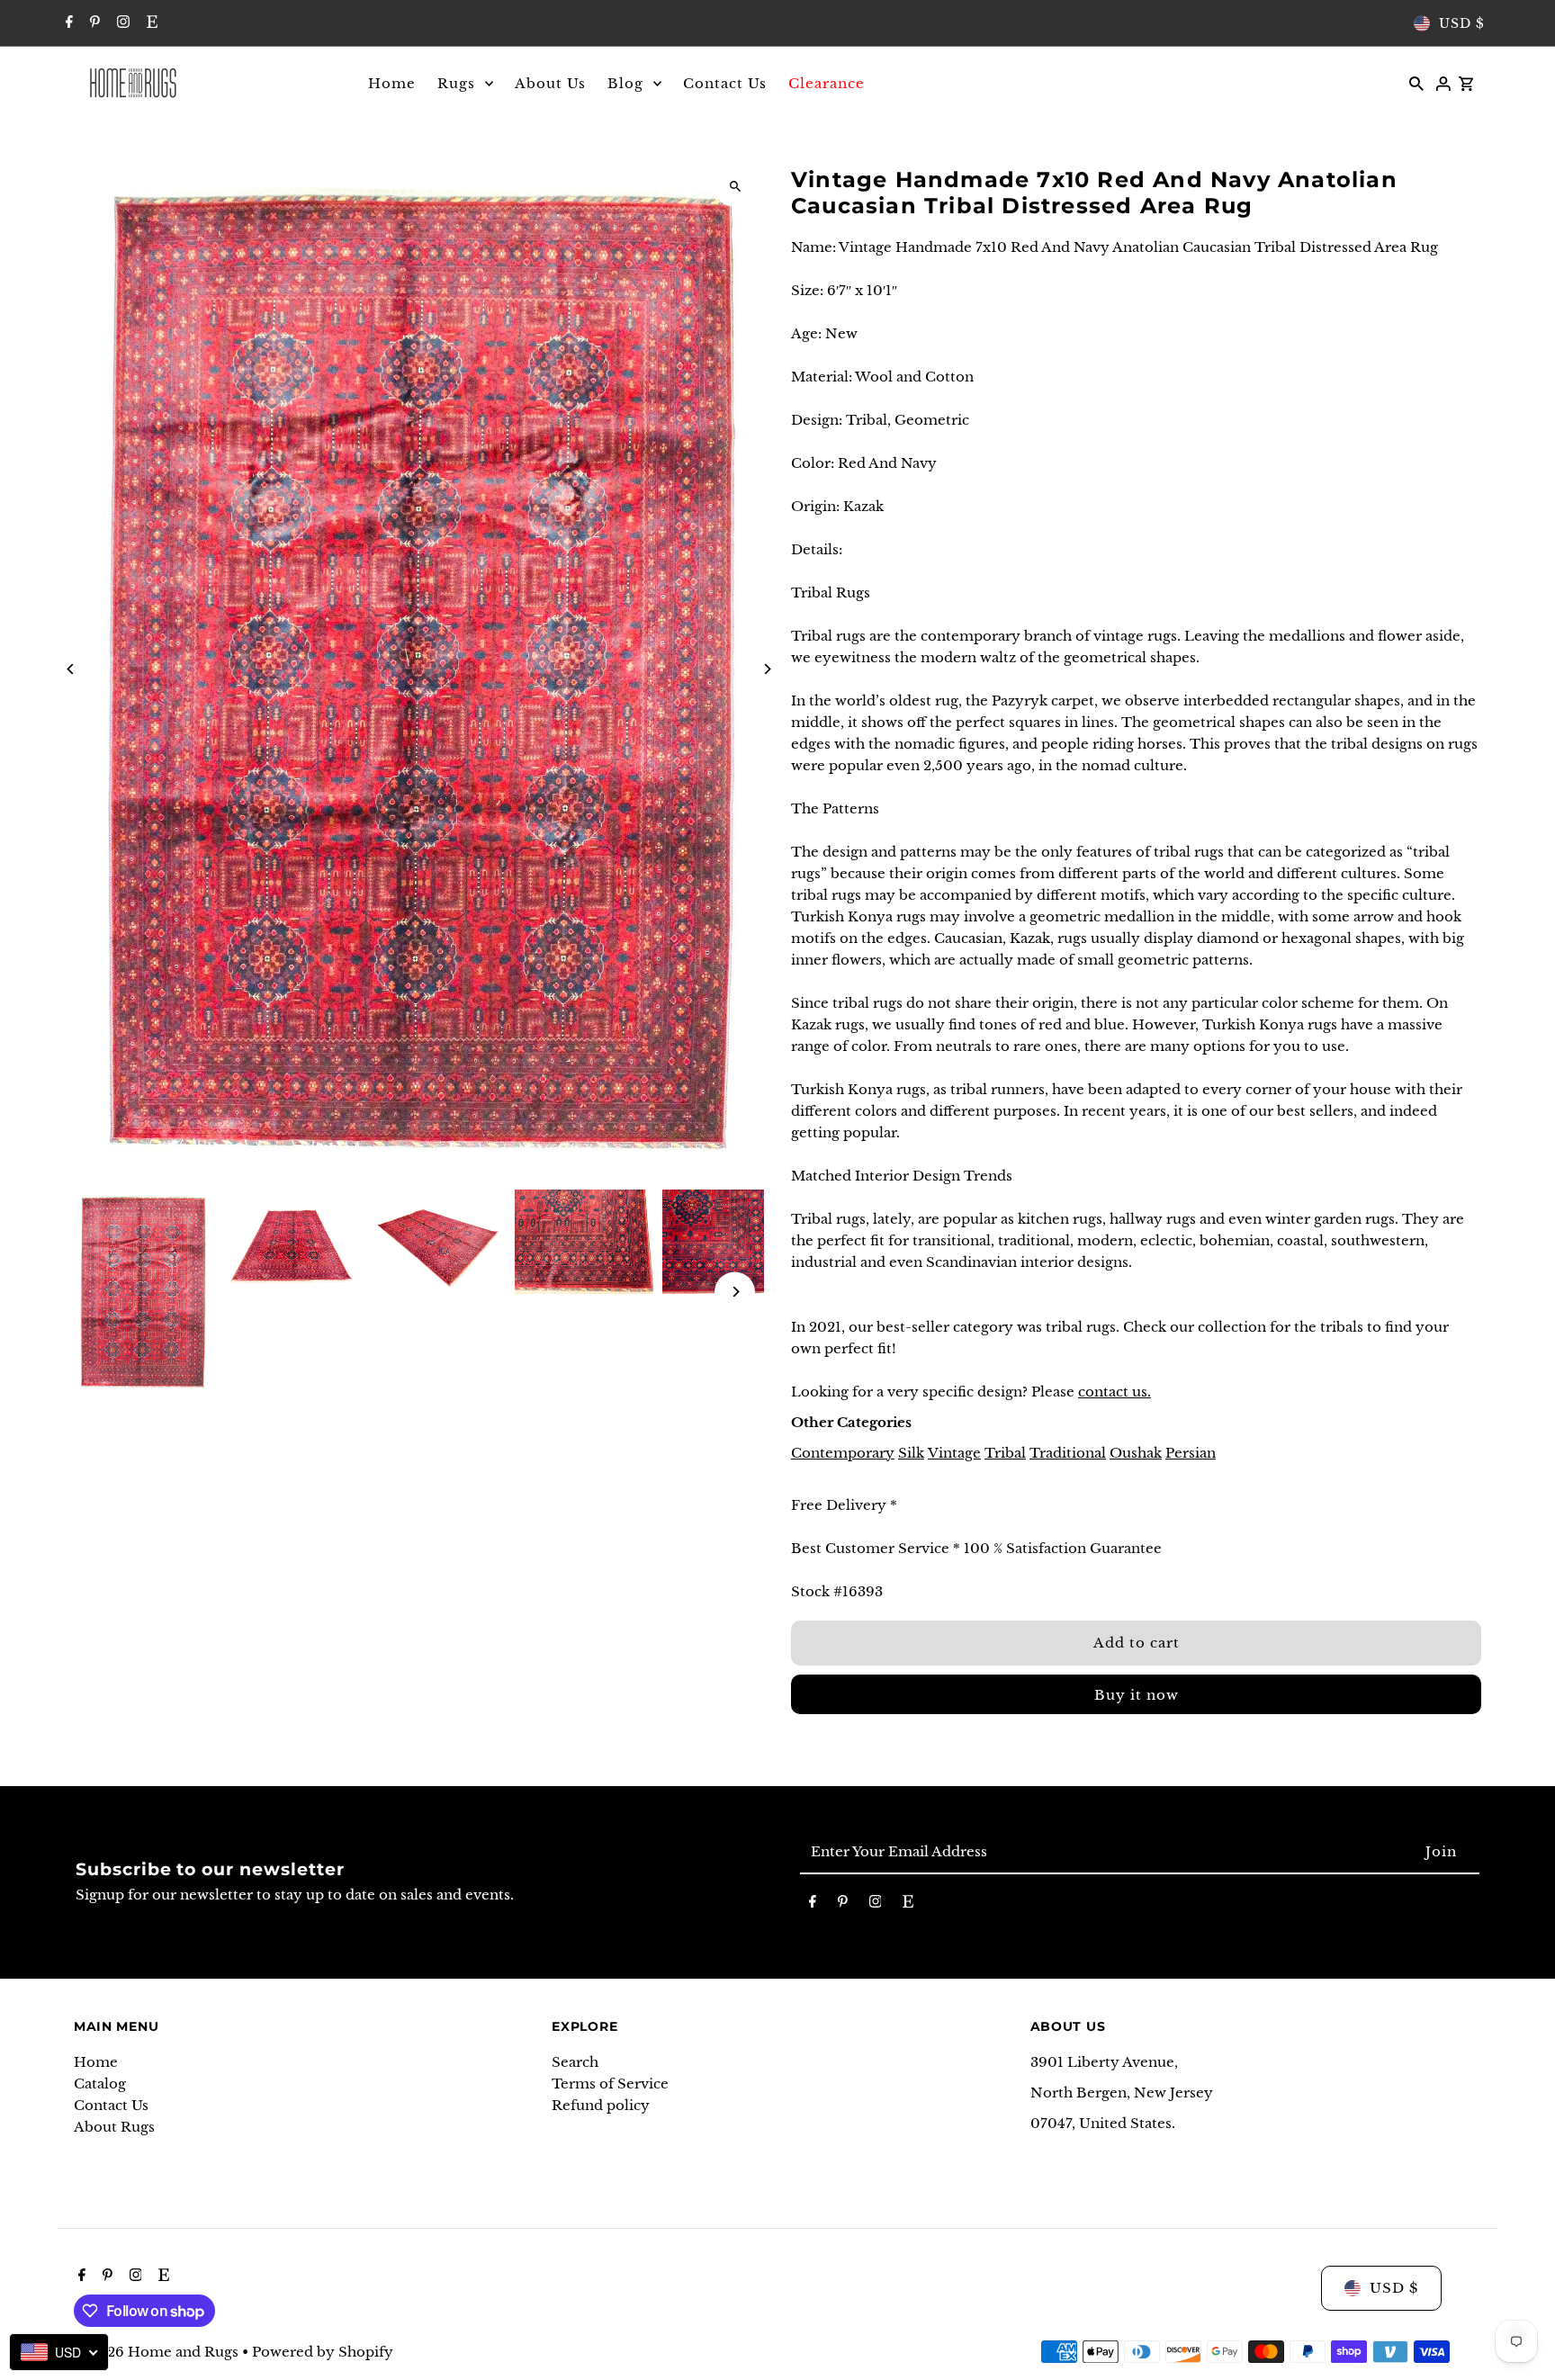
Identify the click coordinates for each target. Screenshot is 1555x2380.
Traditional (1068, 1453)
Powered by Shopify (323, 2352)
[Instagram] (121, 23)
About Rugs (114, 2127)
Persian (1191, 1453)
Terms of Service (610, 2084)
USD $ (1462, 23)
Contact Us (111, 2105)
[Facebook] (67, 23)
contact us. (1115, 1392)
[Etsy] (150, 23)
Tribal (1005, 1453)
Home (96, 2062)
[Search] (1416, 83)
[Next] (766, 669)
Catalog (100, 2084)
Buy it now (1137, 1695)
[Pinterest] (93, 23)
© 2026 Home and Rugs (158, 2352)
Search (575, 2062)
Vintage (954, 1453)
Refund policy (601, 2105)
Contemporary (843, 1453)
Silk (911, 1453)
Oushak (1136, 1453)
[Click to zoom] (735, 187)
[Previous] (72, 669)
